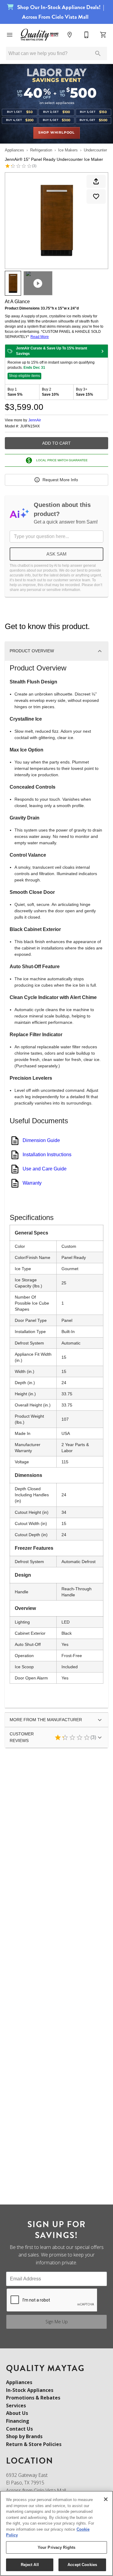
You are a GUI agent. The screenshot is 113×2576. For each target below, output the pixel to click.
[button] (10, 35)
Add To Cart (56, 443)
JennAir (35, 420)
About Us (17, 2413)
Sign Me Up (57, 2322)
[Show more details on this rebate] (102, 351)
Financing (18, 2421)
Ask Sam (56, 554)
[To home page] (40, 35)
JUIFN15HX (30, 426)
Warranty (32, 1183)
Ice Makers (68, 150)
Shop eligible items (24, 376)
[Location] (70, 35)
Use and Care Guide (45, 1169)
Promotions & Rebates (33, 2398)
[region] (56, 2533)
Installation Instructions (47, 1155)
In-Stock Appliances (30, 2390)
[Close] (106, 2499)
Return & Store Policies (34, 2444)
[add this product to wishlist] (96, 196)
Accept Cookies (82, 2565)
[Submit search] (98, 54)
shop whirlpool (56, 133)
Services (16, 2406)
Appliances (14, 150)
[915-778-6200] (86, 35)
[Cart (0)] (103, 35)
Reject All (30, 2565)
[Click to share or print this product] (96, 181)
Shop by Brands (24, 2436)
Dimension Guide (41, 1140)
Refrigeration (41, 150)
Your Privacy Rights (56, 2547)
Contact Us (19, 2429)
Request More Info (60, 480)
